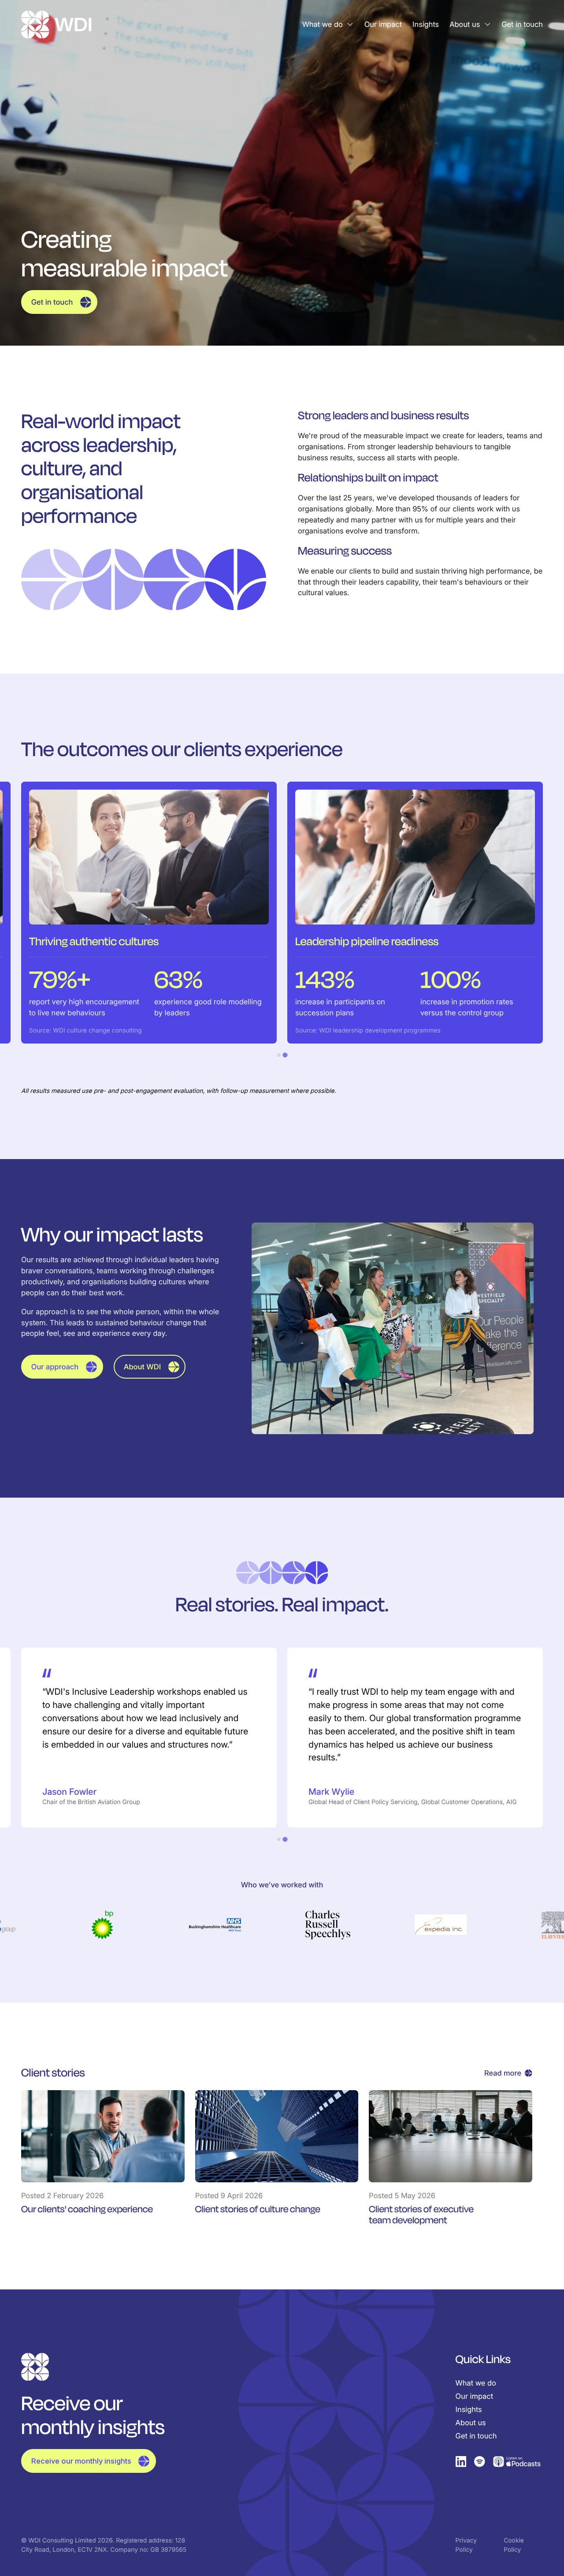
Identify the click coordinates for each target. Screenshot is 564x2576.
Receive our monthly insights (81, 2461)
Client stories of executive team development (421, 2215)
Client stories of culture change (258, 2209)
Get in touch (522, 24)
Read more (503, 2073)
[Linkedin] (461, 2462)
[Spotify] (480, 2462)
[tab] (279, 1055)
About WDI (142, 1367)
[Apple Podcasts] (517, 2462)
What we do (323, 24)
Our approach (55, 1367)
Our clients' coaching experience (87, 2209)
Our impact (383, 24)
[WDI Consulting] (56, 24)
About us (465, 24)
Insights (426, 24)
